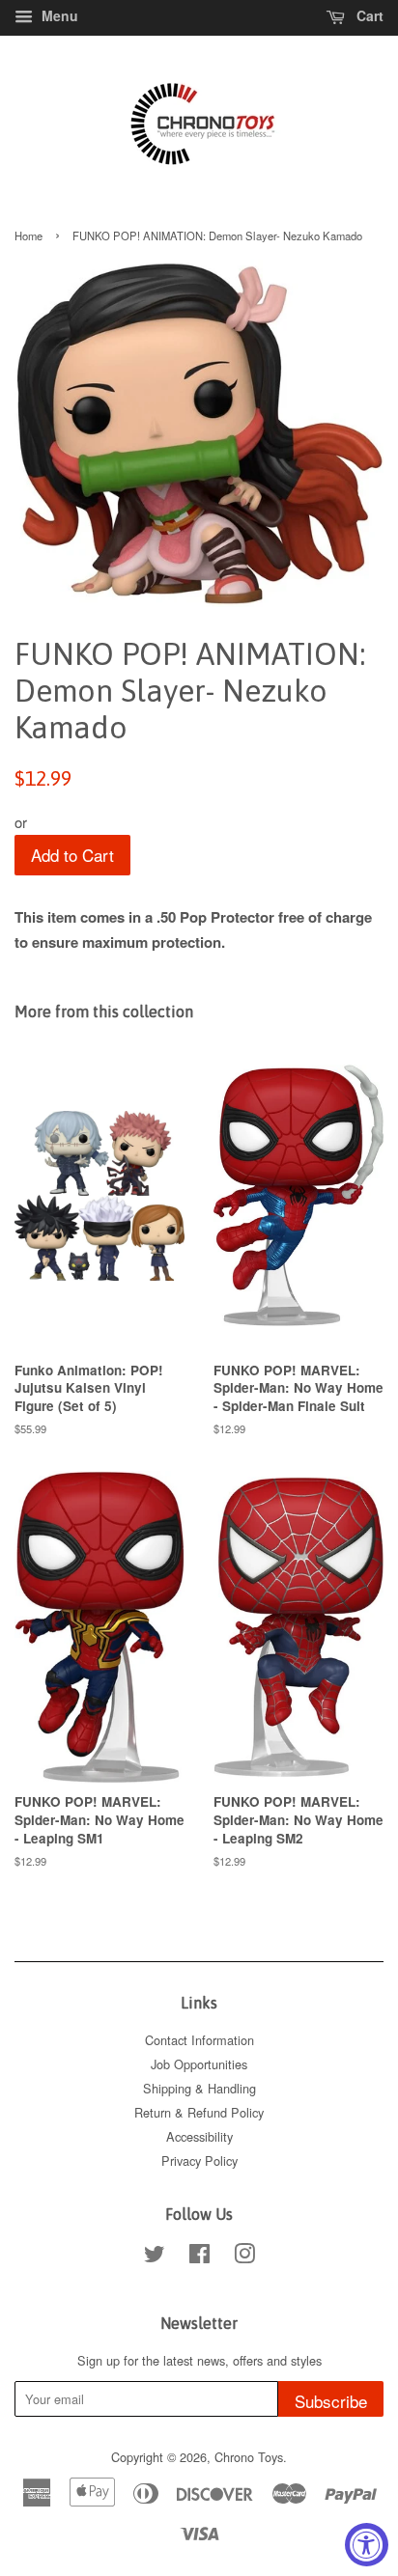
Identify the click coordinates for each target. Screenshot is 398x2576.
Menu (58, 15)
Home (28, 235)
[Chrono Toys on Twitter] (155, 2257)
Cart (368, 15)
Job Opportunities (199, 2064)
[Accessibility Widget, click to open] (367, 2545)
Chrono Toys (249, 2457)
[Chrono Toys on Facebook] (199, 2257)
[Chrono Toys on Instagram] (244, 2257)
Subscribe (331, 2401)
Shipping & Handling (199, 2088)
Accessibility (199, 2136)
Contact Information (199, 2040)
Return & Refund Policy (199, 2112)
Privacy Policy (199, 2161)
